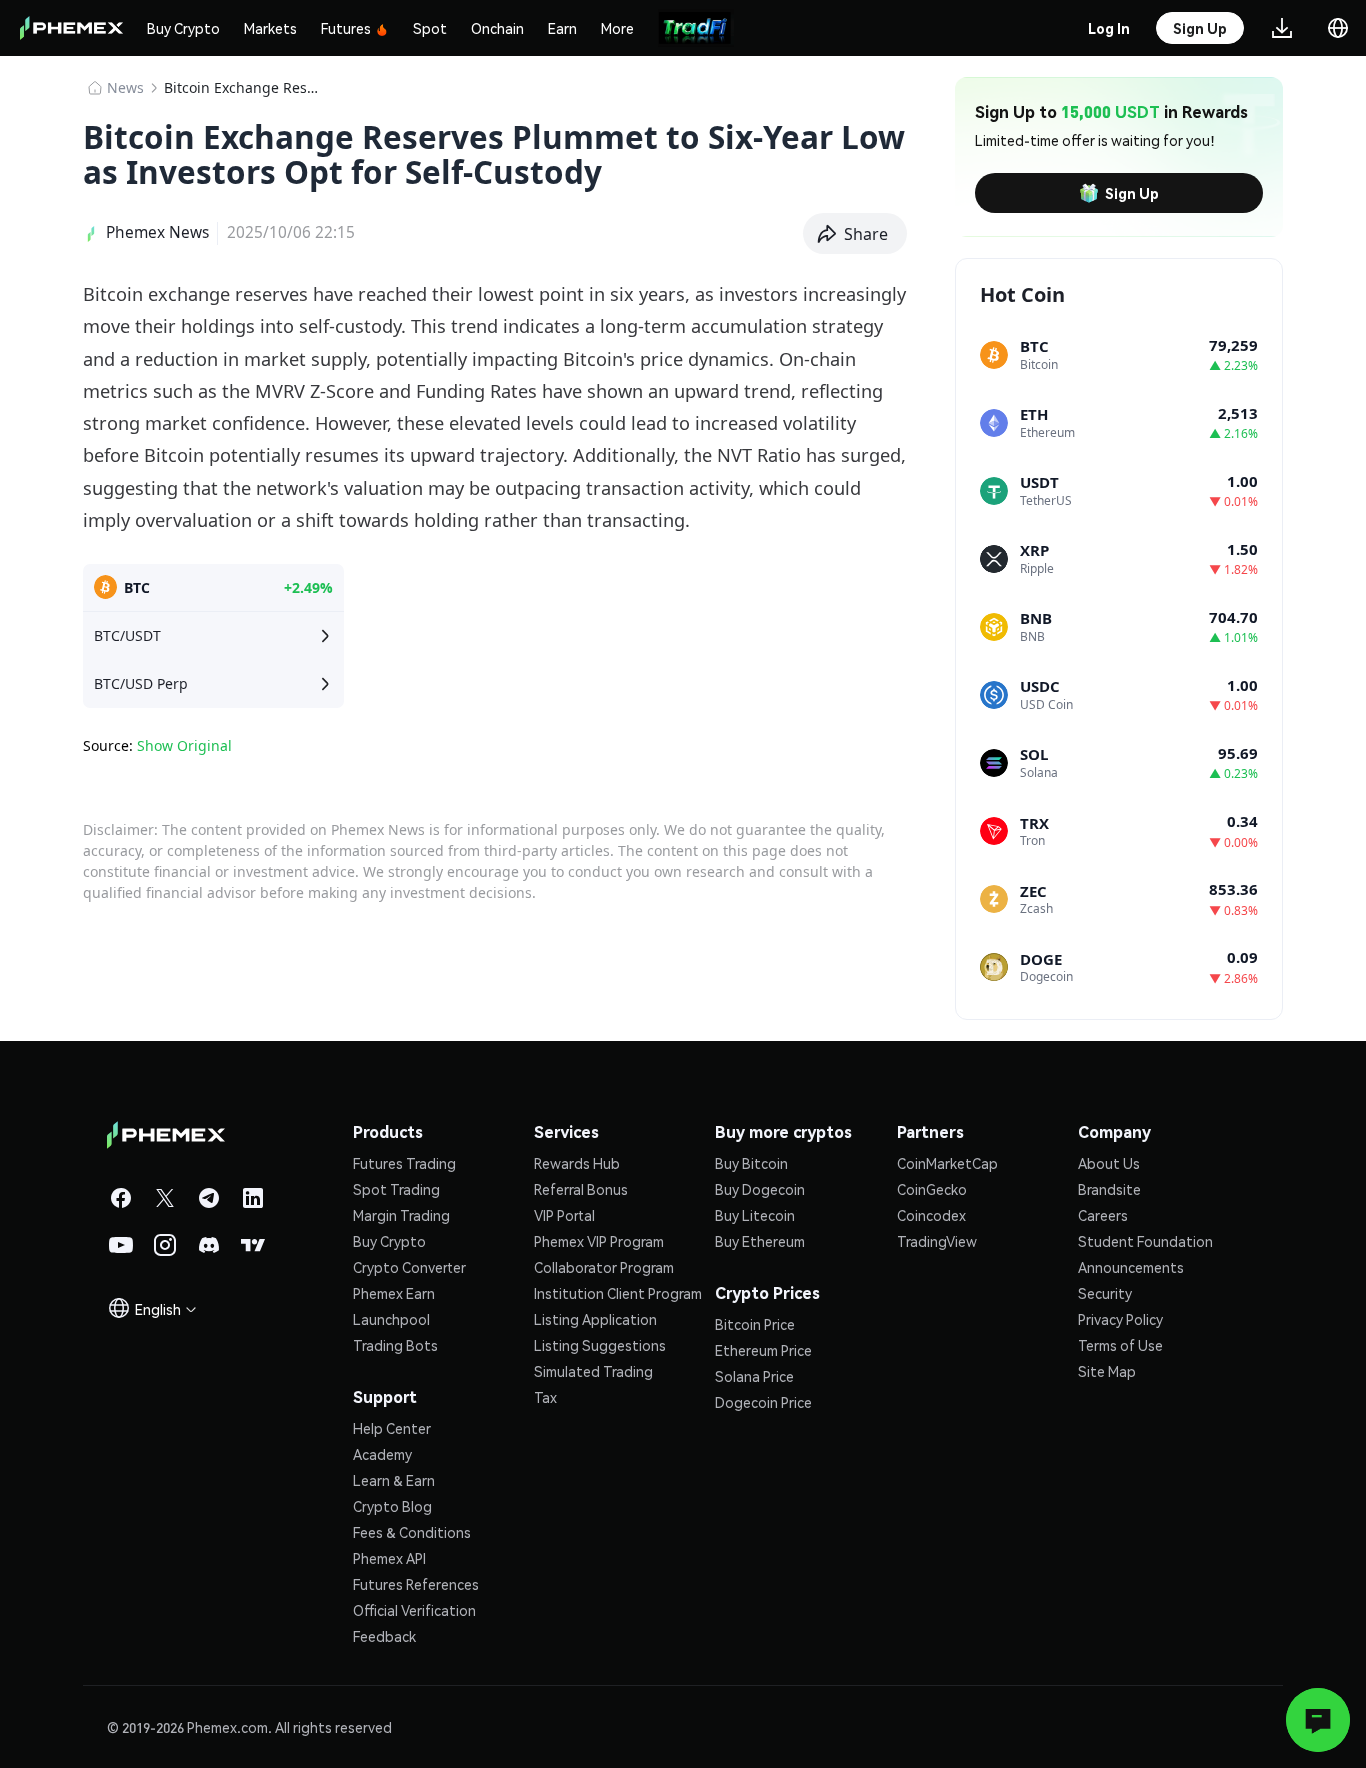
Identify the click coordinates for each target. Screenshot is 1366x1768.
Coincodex (931, 1215)
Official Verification (414, 1610)
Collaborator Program (604, 1267)
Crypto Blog (392, 1506)
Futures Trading (404, 1163)
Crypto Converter (409, 1267)
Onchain (497, 28)
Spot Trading (396, 1189)
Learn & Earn (394, 1480)
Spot (430, 28)
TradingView (937, 1241)
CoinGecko (932, 1189)
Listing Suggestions (600, 1345)
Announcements (1131, 1267)
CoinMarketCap (947, 1163)
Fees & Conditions (412, 1532)
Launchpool (391, 1319)
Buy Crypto (183, 28)
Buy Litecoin (755, 1215)
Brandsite (1109, 1189)
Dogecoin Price (763, 1402)
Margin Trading (401, 1215)
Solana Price (754, 1376)
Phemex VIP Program (599, 1241)
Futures (346, 28)
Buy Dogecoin (760, 1189)
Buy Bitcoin (751, 1163)
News (125, 87)
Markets (270, 28)
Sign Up (1132, 193)
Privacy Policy (1120, 1319)
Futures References (416, 1584)
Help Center (392, 1428)
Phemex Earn (394, 1293)
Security (1105, 1293)
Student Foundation (1145, 1241)
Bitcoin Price (755, 1324)
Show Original (184, 745)
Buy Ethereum (760, 1241)
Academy (382, 1454)
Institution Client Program (618, 1293)
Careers (1103, 1215)
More (617, 28)
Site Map (1107, 1371)
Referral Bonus (581, 1189)
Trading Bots (395, 1345)
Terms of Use (1120, 1345)
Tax (545, 1397)
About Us (1109, 1163)
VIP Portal (564, 1215)
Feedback (384, 1636)
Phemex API (389, 1558)
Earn (562, 28)
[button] (855, 234)
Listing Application (595, 1319)
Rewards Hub (577, 1163)
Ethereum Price (763, 1350)
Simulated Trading (593, 1371)
